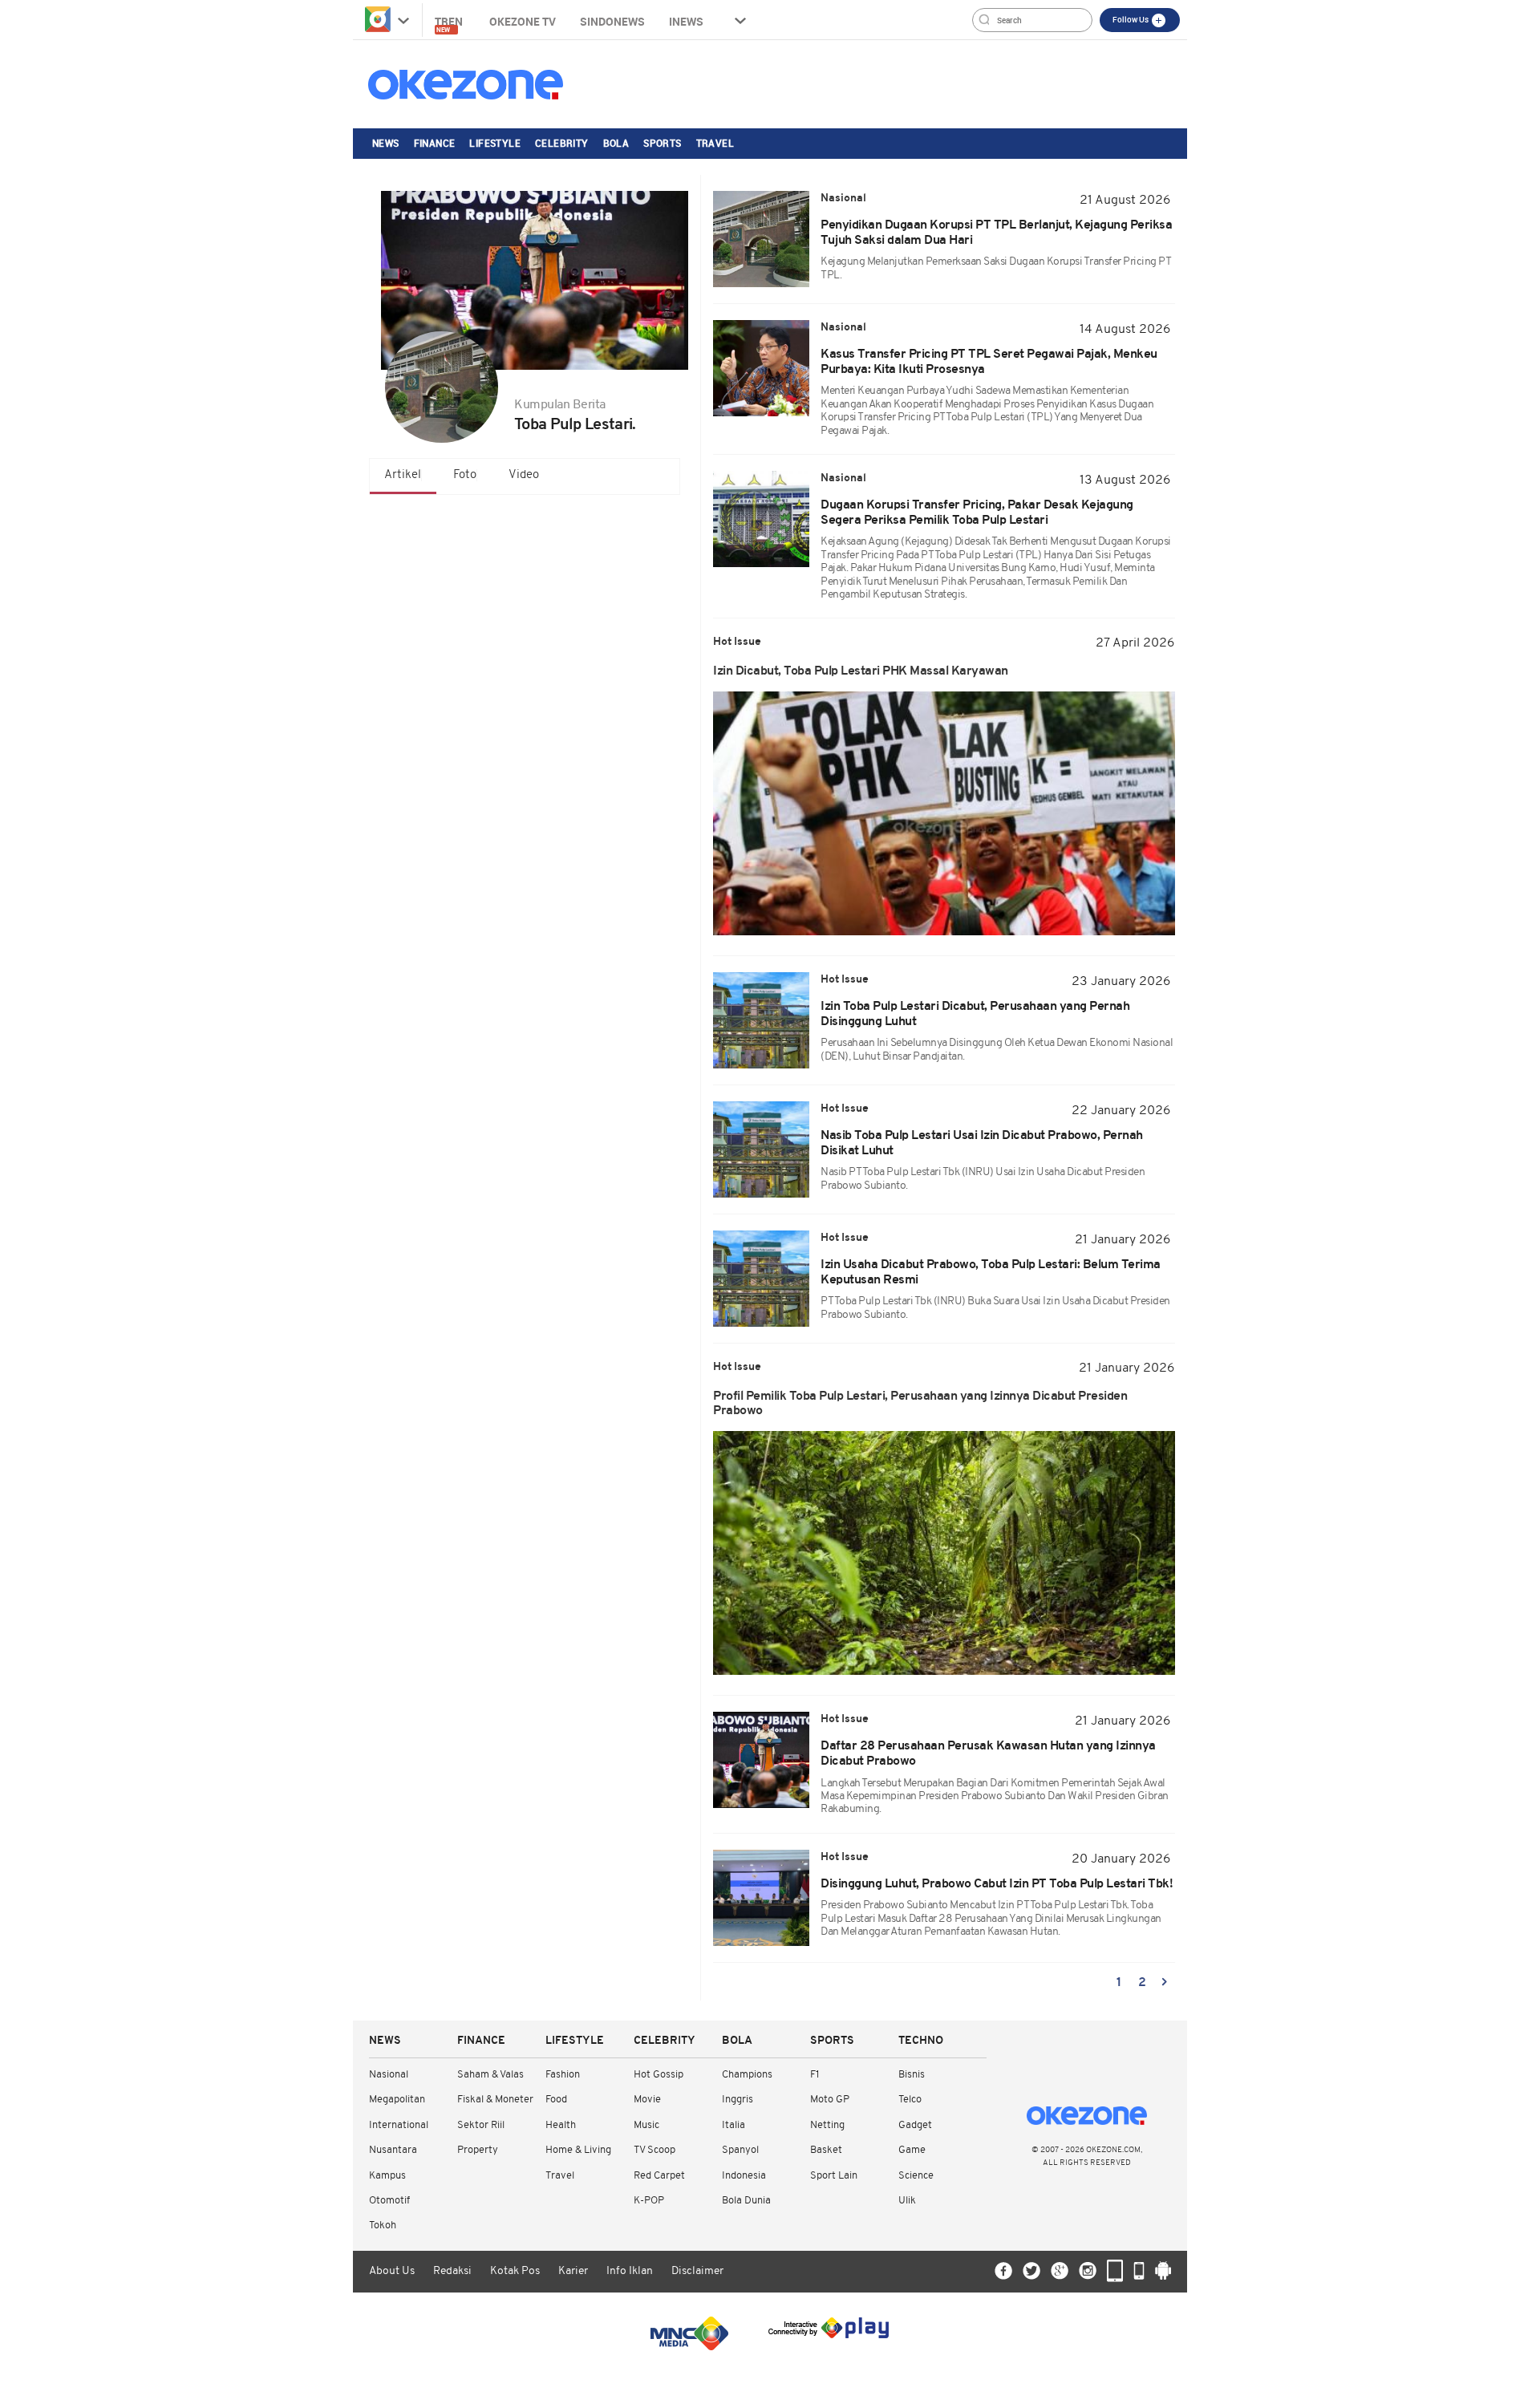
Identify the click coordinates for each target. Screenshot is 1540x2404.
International (399, 2125)
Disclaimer (697, 2271)
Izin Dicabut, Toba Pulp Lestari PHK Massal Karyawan (861, 671)
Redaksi (452, 2271)
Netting (827, 2125)
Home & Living (578, 2150)
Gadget (915, 2125)
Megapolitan (397, 2100)
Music (646, 2125)
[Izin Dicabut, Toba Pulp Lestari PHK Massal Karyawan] (944, 813)
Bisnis (912, 2075)
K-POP (649, 2201)
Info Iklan (630, 2271)
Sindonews (612, 21)
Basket (826, 2150)
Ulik (907, 2201)
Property (478, 2150)
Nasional (389, 2075)
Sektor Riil (481, 2125)
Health (561, 2125)
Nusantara (393, 2150)
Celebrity (562, 143)
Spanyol (740, 2150)
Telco (910, 2100)
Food (556, 2100)
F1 (815, 2075)
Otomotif (389, 2201)
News (386, 143)
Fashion (563, 2075)
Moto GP (830, 2100)
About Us (392, 2271)
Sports (662, 143)
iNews (686, 21)
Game (912, 2150)
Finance (435, 143)
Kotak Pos (515, 2271)
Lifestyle (495, 143)
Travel (715, 143)
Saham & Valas (490, 2075)
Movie (647, 2100)
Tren (450, 24)
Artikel (403, 475)
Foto (465, 475)
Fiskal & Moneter (495, 2100)
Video (524, 475)
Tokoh (383, 2226)
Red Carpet (659, 2176)
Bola (616, 143)
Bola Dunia (746, 2201)
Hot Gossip (659, 2075)
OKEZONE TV (523, 21)
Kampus (387, 2176)
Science (916, 2176)
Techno (921, 2041)
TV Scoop (654, 2150)
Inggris (738, 2100)
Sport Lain (834, 2176)
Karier (573, 2271)
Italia (734, 2125)
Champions (747, 2075)
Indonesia (744, 2176)
